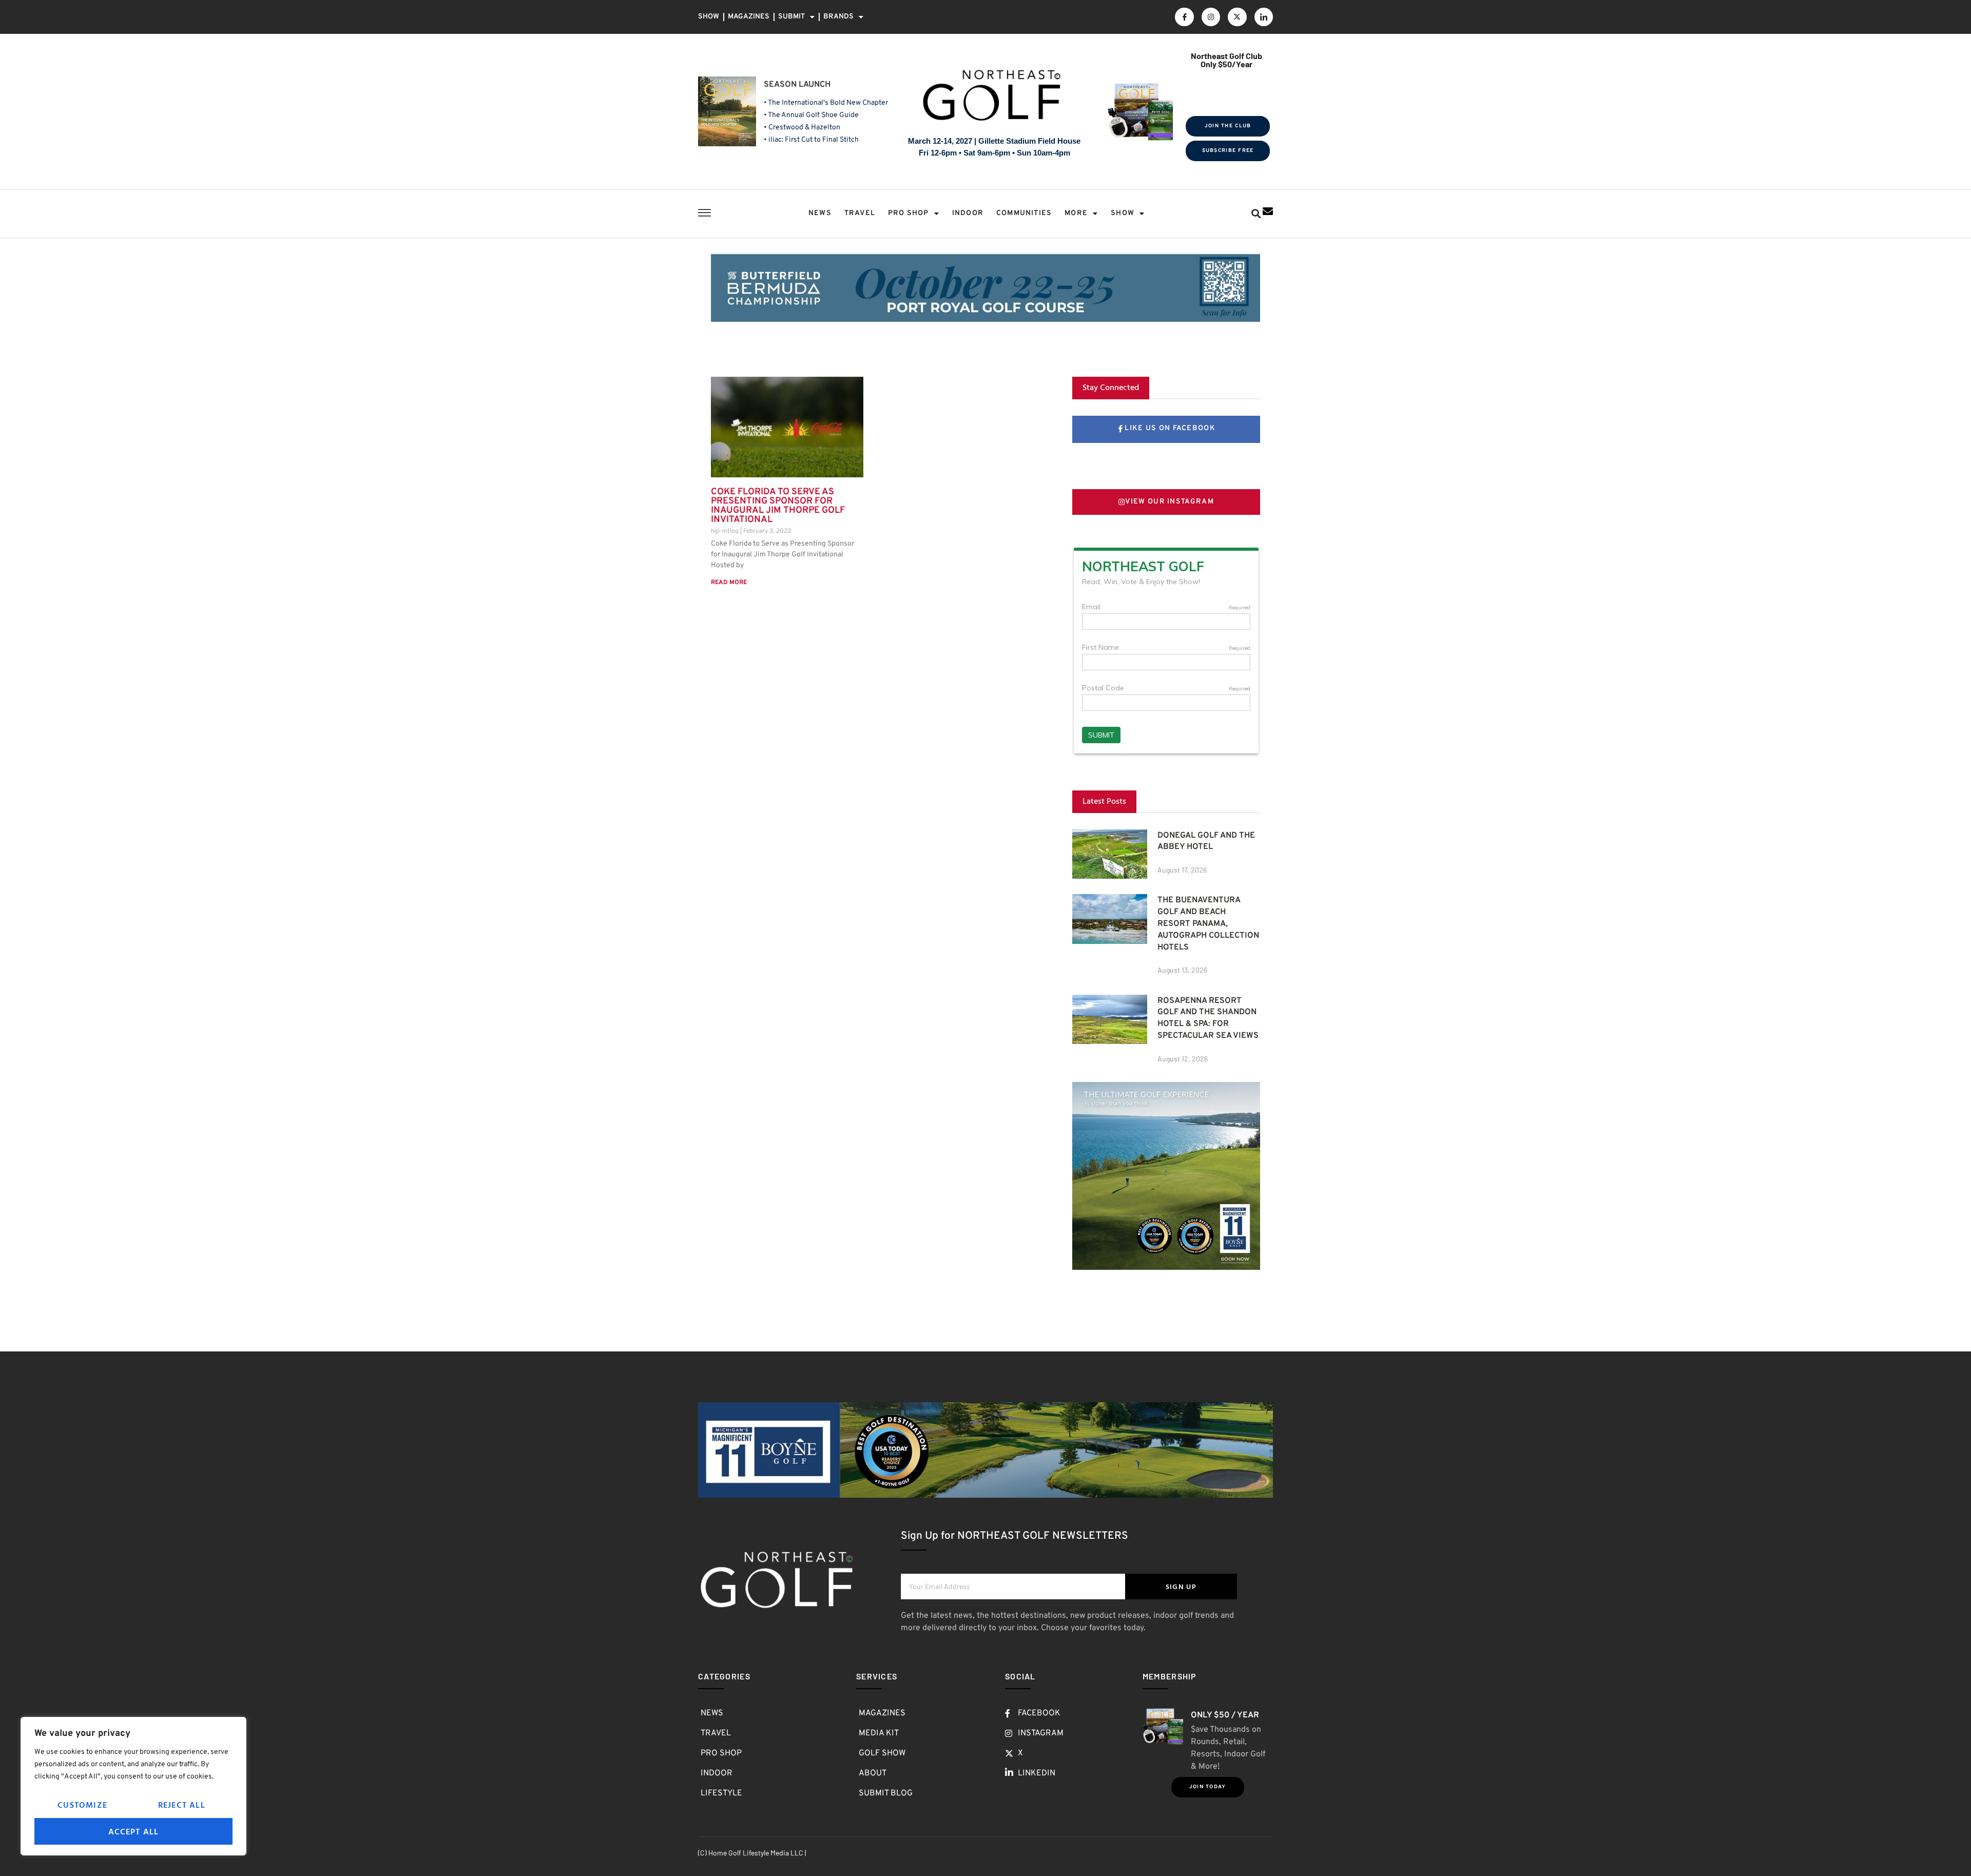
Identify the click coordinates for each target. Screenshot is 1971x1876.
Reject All (182, 1805)
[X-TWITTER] (1237, 17)
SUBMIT (791, 17)
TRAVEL (860, 213)
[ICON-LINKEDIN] (1264, 17)
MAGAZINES (749, 17)
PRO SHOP (909, 213)
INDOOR (968, 213)
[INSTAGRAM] (1211, 17)
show (1123, 213)
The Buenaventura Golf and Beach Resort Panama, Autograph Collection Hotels (1208, 924)
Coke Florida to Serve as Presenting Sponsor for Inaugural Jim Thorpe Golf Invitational (778, 506)
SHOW (709, 17)
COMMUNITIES (1024, 213)
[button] (1256, 214)
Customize (82, 1805)
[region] (133, 1786)
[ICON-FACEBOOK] (1184, 17)
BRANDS (838, 17)
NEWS (820, 213)
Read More (729, 583)
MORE (1076, 213)
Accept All (134, 1831)
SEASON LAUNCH (797, 85)
